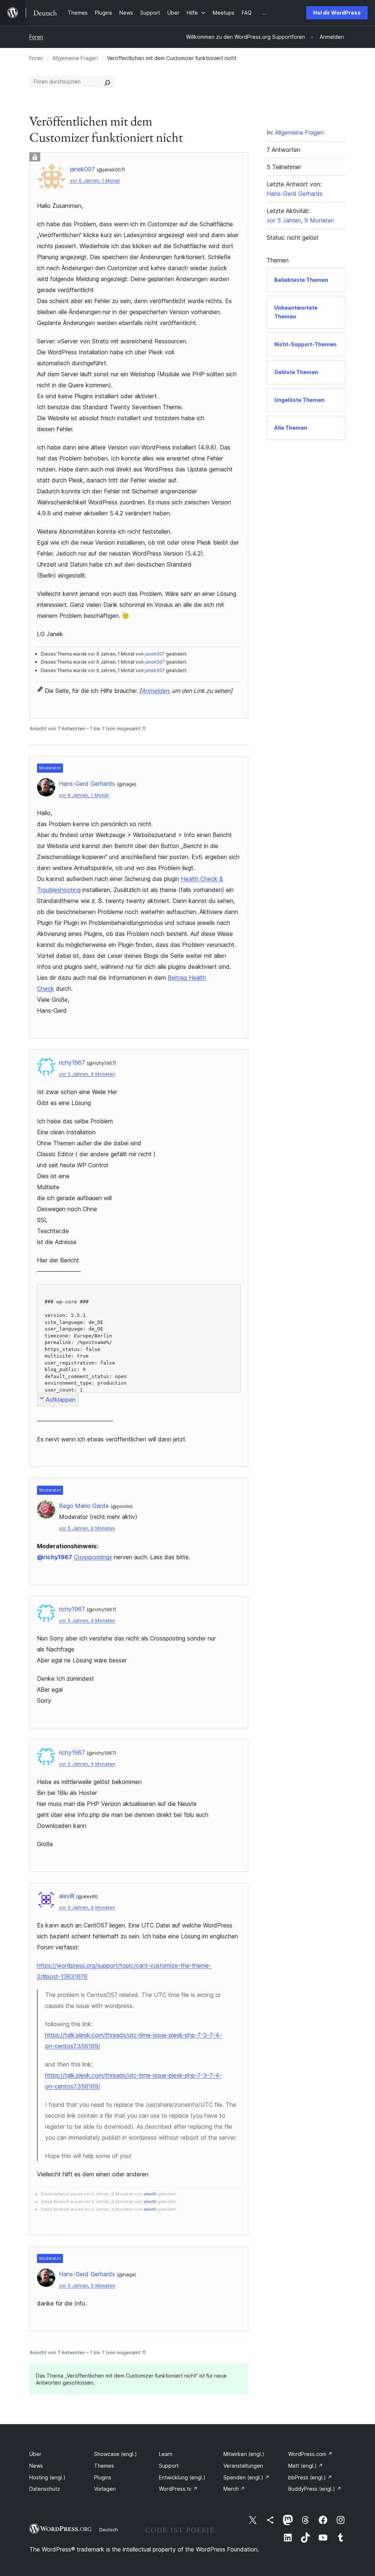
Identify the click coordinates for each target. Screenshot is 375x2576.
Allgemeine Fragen (75, 58)
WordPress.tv (178, 2489)
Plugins (103, 2477)
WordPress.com (310, 2454)
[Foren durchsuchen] (107, 82)
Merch (234, 2489)
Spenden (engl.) (246, 2477)
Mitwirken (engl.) (244, 2454)
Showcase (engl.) (116, 2454)
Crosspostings (93, 1557)
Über (35, 2454)
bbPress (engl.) (310, 2477)
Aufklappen (61, 1400)
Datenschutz (45, 2489)
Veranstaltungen (243, 2466)
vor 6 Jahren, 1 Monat (95, 181)
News (36, 2466)
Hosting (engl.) (47, 2477)
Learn (166, 2454)
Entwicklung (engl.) (182, 2477)
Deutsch (109, 2530)
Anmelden (155, 691)
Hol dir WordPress (337, 13)
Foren (36, 37)
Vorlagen (105, 2489)
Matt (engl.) (306, 2466)
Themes (104, 2466)
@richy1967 (55, 1557)
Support (169, 2466)
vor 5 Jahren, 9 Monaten (87, 1074)
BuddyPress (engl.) (315, 2489)
